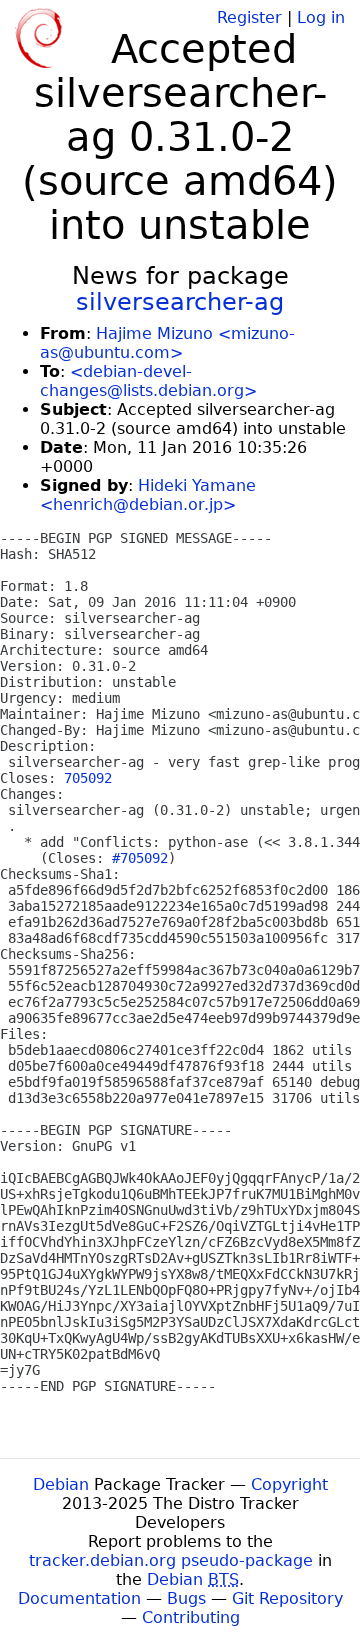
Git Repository (287, 1598)
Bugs (186, 1598)
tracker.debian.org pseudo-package (171, 1560)
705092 (88, 778)
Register (249, 17)
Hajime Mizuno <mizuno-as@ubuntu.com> (167, 343)
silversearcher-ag (180, 302)
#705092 (140, 858)
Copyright (289, 1484)
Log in (321, 17)
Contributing (191, 1617)
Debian (61, 1484)
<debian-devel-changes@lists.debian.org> (148, 381)
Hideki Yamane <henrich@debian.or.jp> (148, 495)
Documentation (79, 1598)
